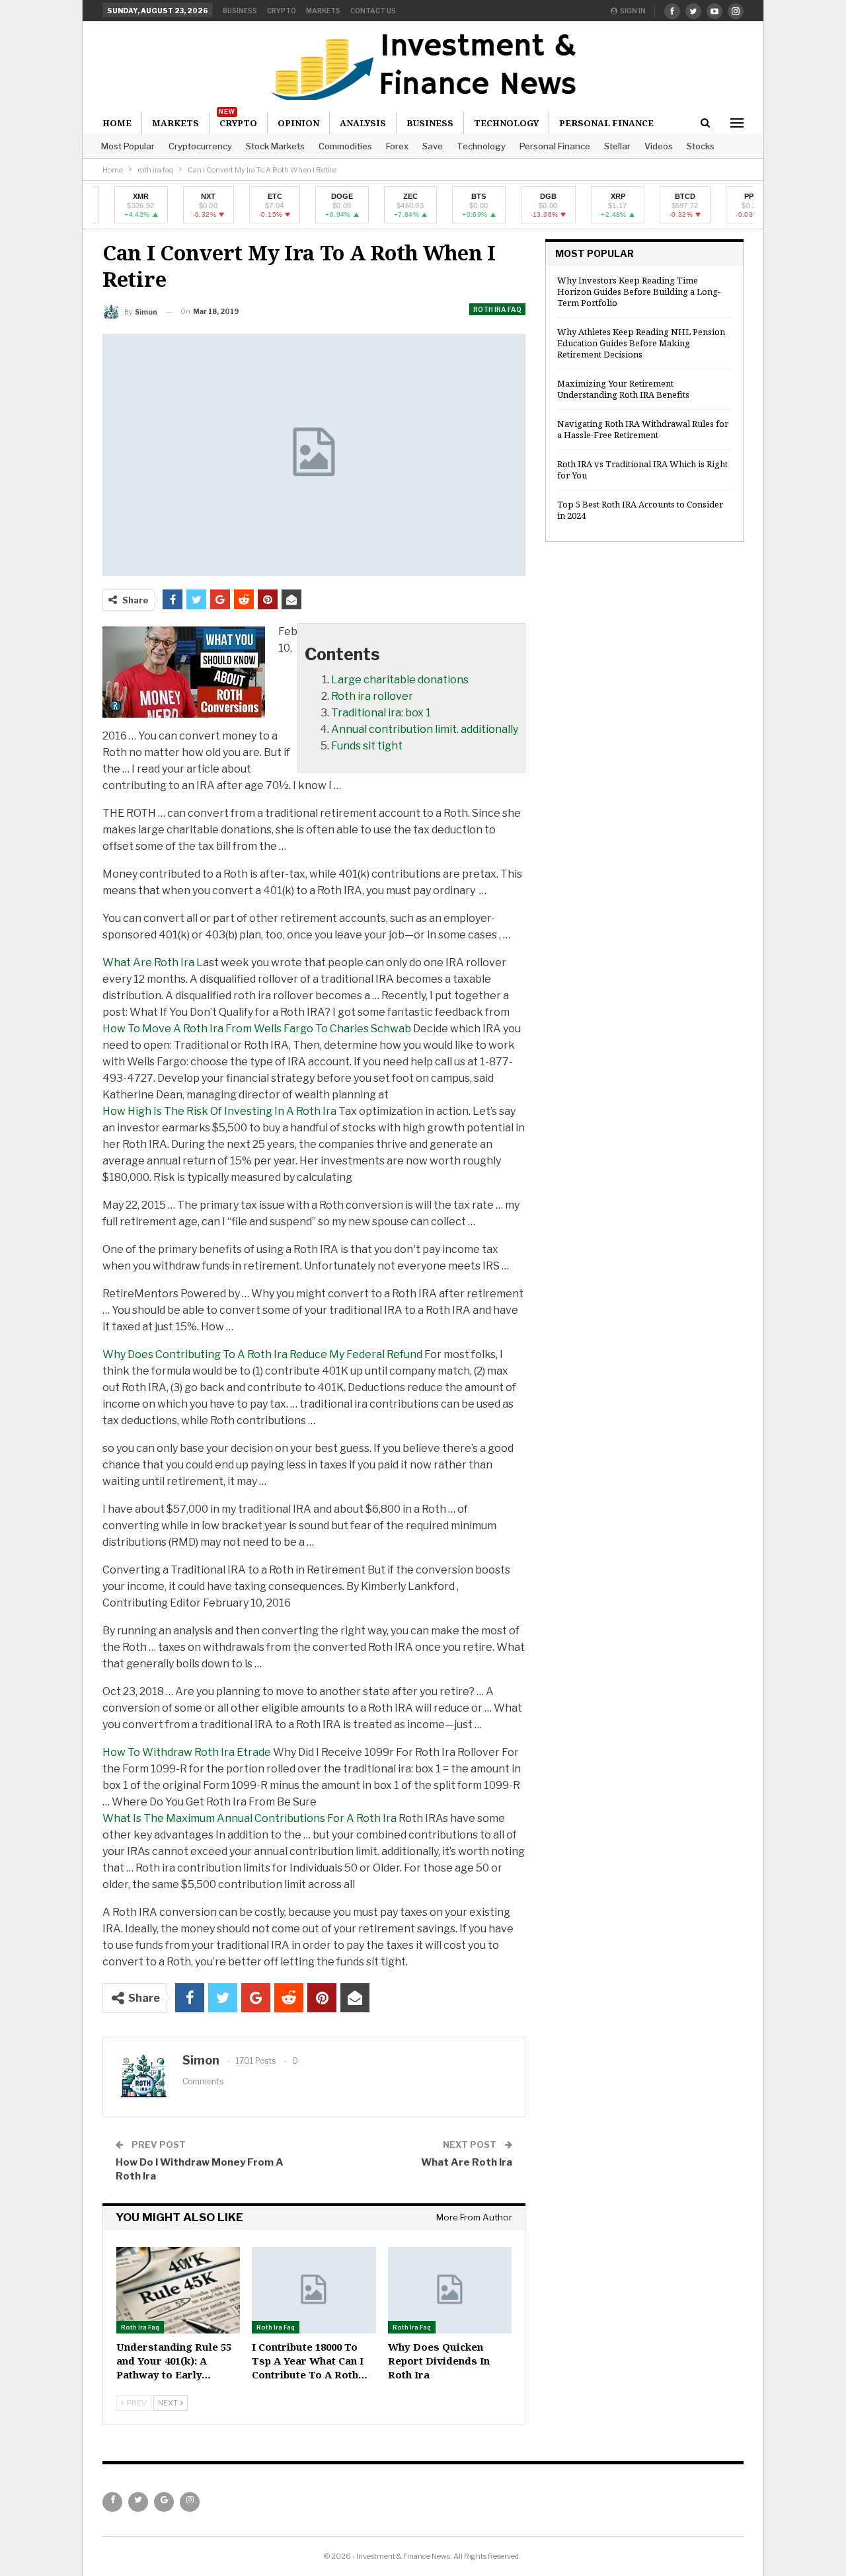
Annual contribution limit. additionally (425, 729)
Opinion (298, 123)
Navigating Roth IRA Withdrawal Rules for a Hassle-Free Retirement (643, 429)
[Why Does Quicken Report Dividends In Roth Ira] (450, 2290)
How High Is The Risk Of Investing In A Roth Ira (219, 1111)
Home (117, 123)
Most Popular (128, 146)
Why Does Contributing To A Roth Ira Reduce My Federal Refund (262, 1354)
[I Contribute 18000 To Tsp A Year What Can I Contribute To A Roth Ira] (314, 2290)
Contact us (373, 11)
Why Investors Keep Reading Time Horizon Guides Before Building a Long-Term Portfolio (639, 291)
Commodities (345, 146)
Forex (397, 146)
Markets (323, 11)
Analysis (363, 123)
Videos (659, 146)
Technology (481, 146)
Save (433, 146)
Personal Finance (555, 146)
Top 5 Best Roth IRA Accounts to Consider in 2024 (640, 510)
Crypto (282, 11)
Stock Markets (275, 146)
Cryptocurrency (200, 146)
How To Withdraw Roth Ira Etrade (187, 1752)
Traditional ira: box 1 (381, 713)
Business (240, 11)
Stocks (701, 146)
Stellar (617, 146)
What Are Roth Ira (148, 963)
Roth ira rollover (372, 696)
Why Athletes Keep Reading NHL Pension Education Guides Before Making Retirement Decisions (641, 343)
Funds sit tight (367, 746)
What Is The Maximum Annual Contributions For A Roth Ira (250, 1818)
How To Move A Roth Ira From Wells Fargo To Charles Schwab (257, 1029)
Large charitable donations (400, 680)
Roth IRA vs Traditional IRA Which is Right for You (642, 470)
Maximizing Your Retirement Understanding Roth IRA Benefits (623, 389)
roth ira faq (497, 309)
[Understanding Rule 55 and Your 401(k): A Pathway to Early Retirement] (178, 2290)
